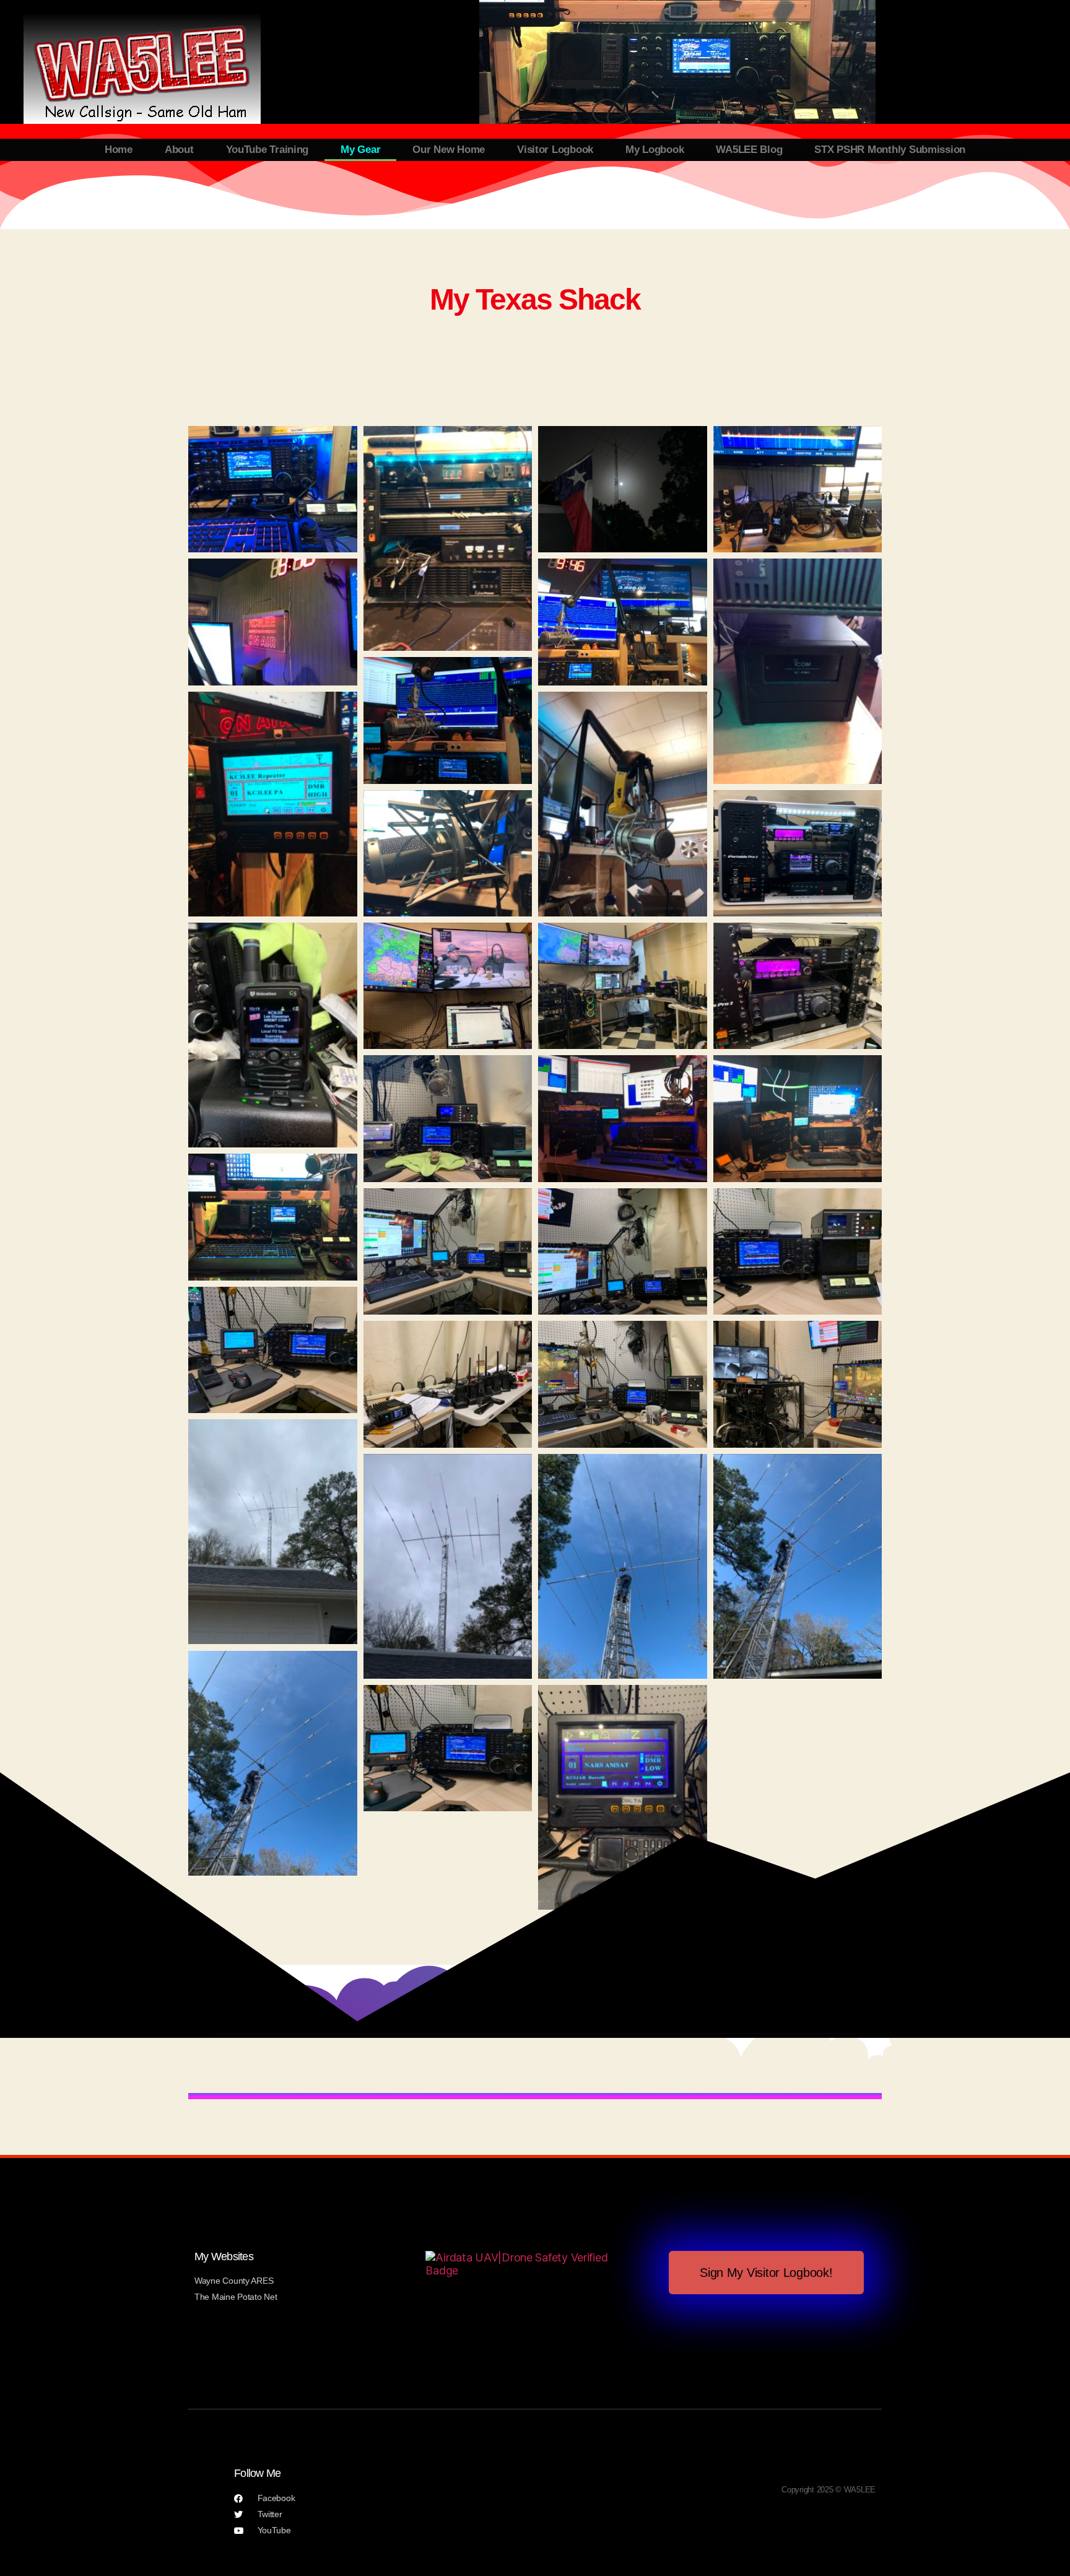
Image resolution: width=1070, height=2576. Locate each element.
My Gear (360, 150)
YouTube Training (267, 150)
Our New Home (449, 150)
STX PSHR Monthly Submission (890, 150)
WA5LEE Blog (749, 150)
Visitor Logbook (555, 150)
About (179, 150)
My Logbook (655, 150)
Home (119, 150)
